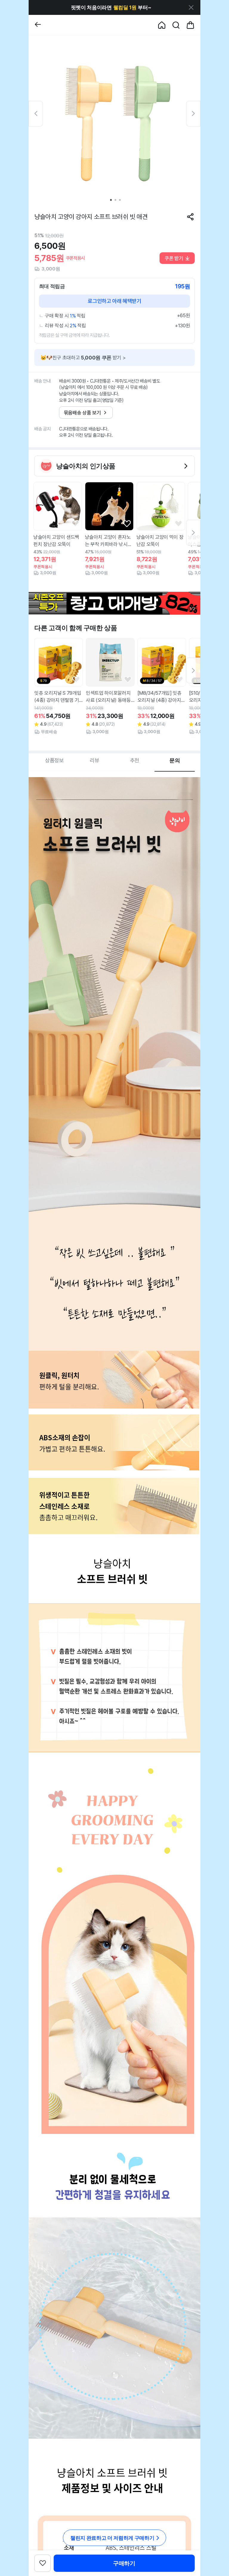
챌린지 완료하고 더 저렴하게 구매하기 (112, 2538)
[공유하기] (190, 217)
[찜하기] (75, 524)
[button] (111, 7)
